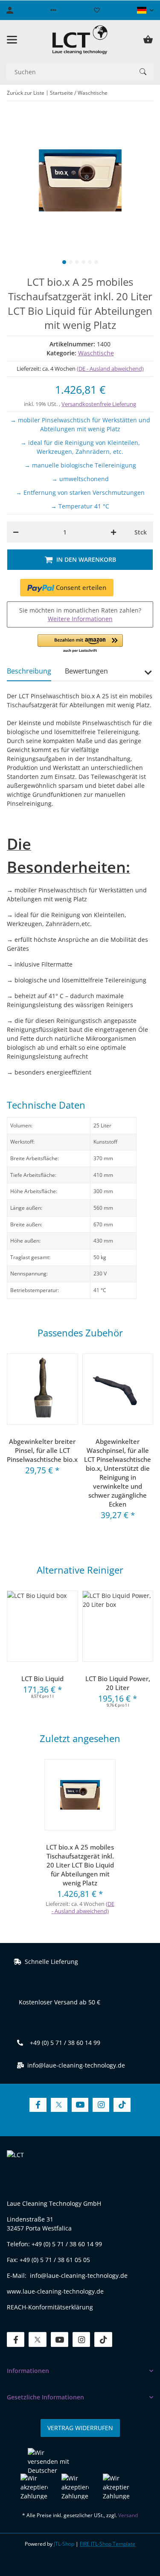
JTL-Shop (65, 2544)
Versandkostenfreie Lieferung (99, 404)
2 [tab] (71, 262)
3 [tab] (77, 262)
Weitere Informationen (80, 619)
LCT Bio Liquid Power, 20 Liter (118, 1683)
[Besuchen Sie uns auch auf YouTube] (80, 2105)
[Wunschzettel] (97, 10)
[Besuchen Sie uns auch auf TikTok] (122, 2105)
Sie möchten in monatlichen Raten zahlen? (80, 614)
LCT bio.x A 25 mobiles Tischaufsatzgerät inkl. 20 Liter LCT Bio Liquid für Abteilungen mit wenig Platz (80, 1865)
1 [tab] (64, 262)
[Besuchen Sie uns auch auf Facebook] (38, 2105)
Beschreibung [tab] (29, 671)
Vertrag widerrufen (80, 2428)
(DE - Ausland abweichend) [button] (110, 369)
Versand (128, 2515)
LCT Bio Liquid (42, 1679)
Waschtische (96, 353)
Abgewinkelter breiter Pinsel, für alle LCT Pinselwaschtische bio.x (42, 1450)
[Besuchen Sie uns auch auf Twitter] (59, 2105)
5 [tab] (90, 262)
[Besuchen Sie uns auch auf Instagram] (101, 2105)
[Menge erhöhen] (113, 532)
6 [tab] (96, 262)
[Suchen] (143, 72)
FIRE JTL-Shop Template (108, 2544)
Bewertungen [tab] (86, 671)
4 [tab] (83, 262)
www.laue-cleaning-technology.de (55, 2291)
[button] (53, 10)
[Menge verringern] (16, 532)
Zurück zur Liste (26, 93)
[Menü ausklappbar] (12, 40)
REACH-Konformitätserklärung (50, 2307)
